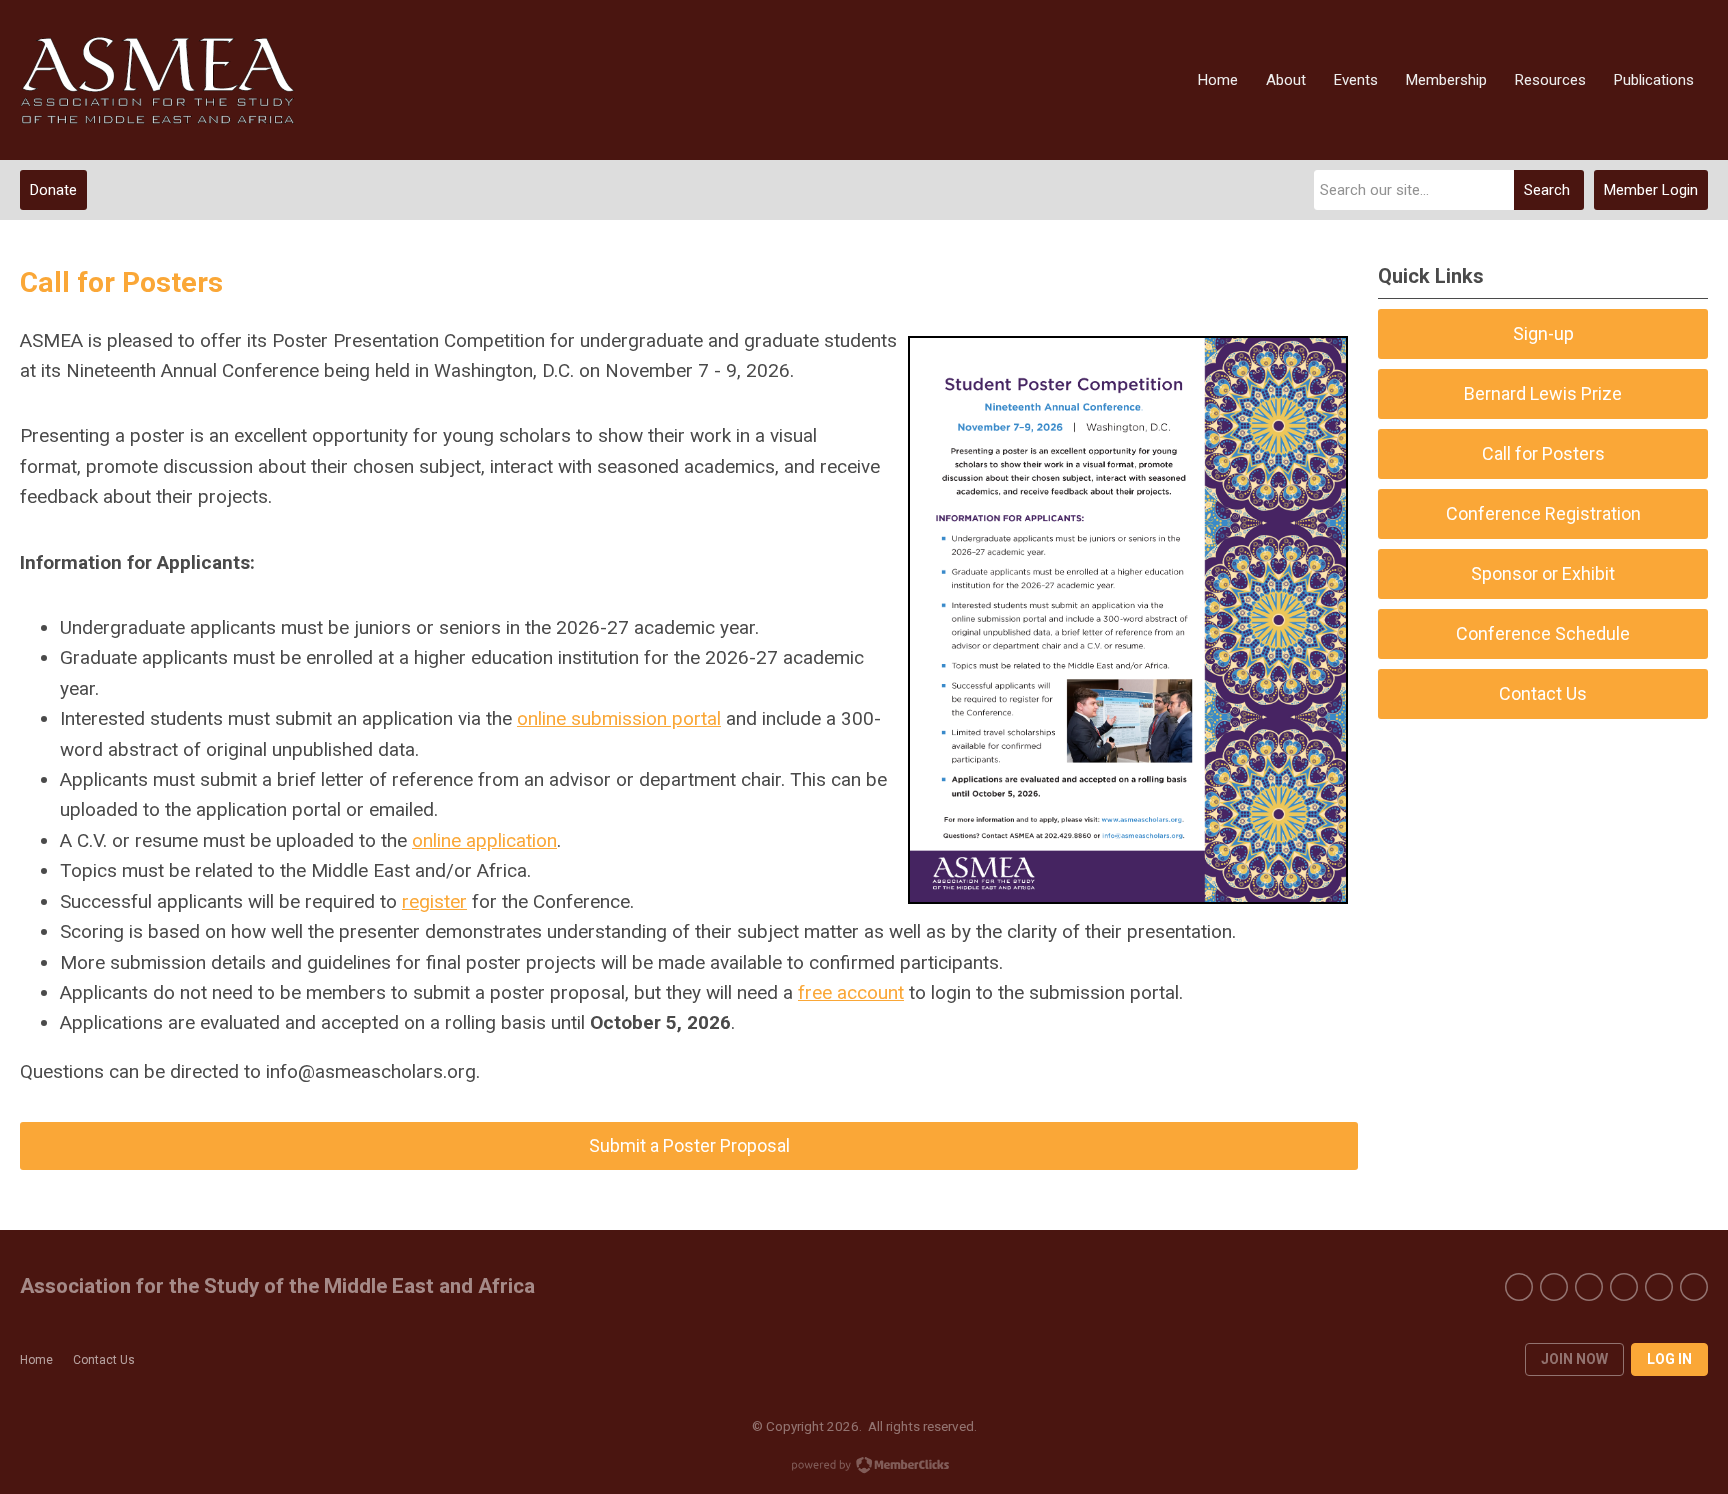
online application (484, 840)
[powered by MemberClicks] (864, 1467)
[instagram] (1659, 1287)
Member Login (1651, 190)
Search (1547, 190)
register (434, 901)
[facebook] (1519, 1287)
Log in (1669, 1359)
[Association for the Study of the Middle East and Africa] (157, 80)
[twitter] (1554, 1287)
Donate (53, 190)
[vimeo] (1624, 1287)
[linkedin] (1694, 1287)
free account (851, 992)
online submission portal (619, 718)
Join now (1574, 1359)
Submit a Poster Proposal (689, 1145)
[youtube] (1589, 1287)
